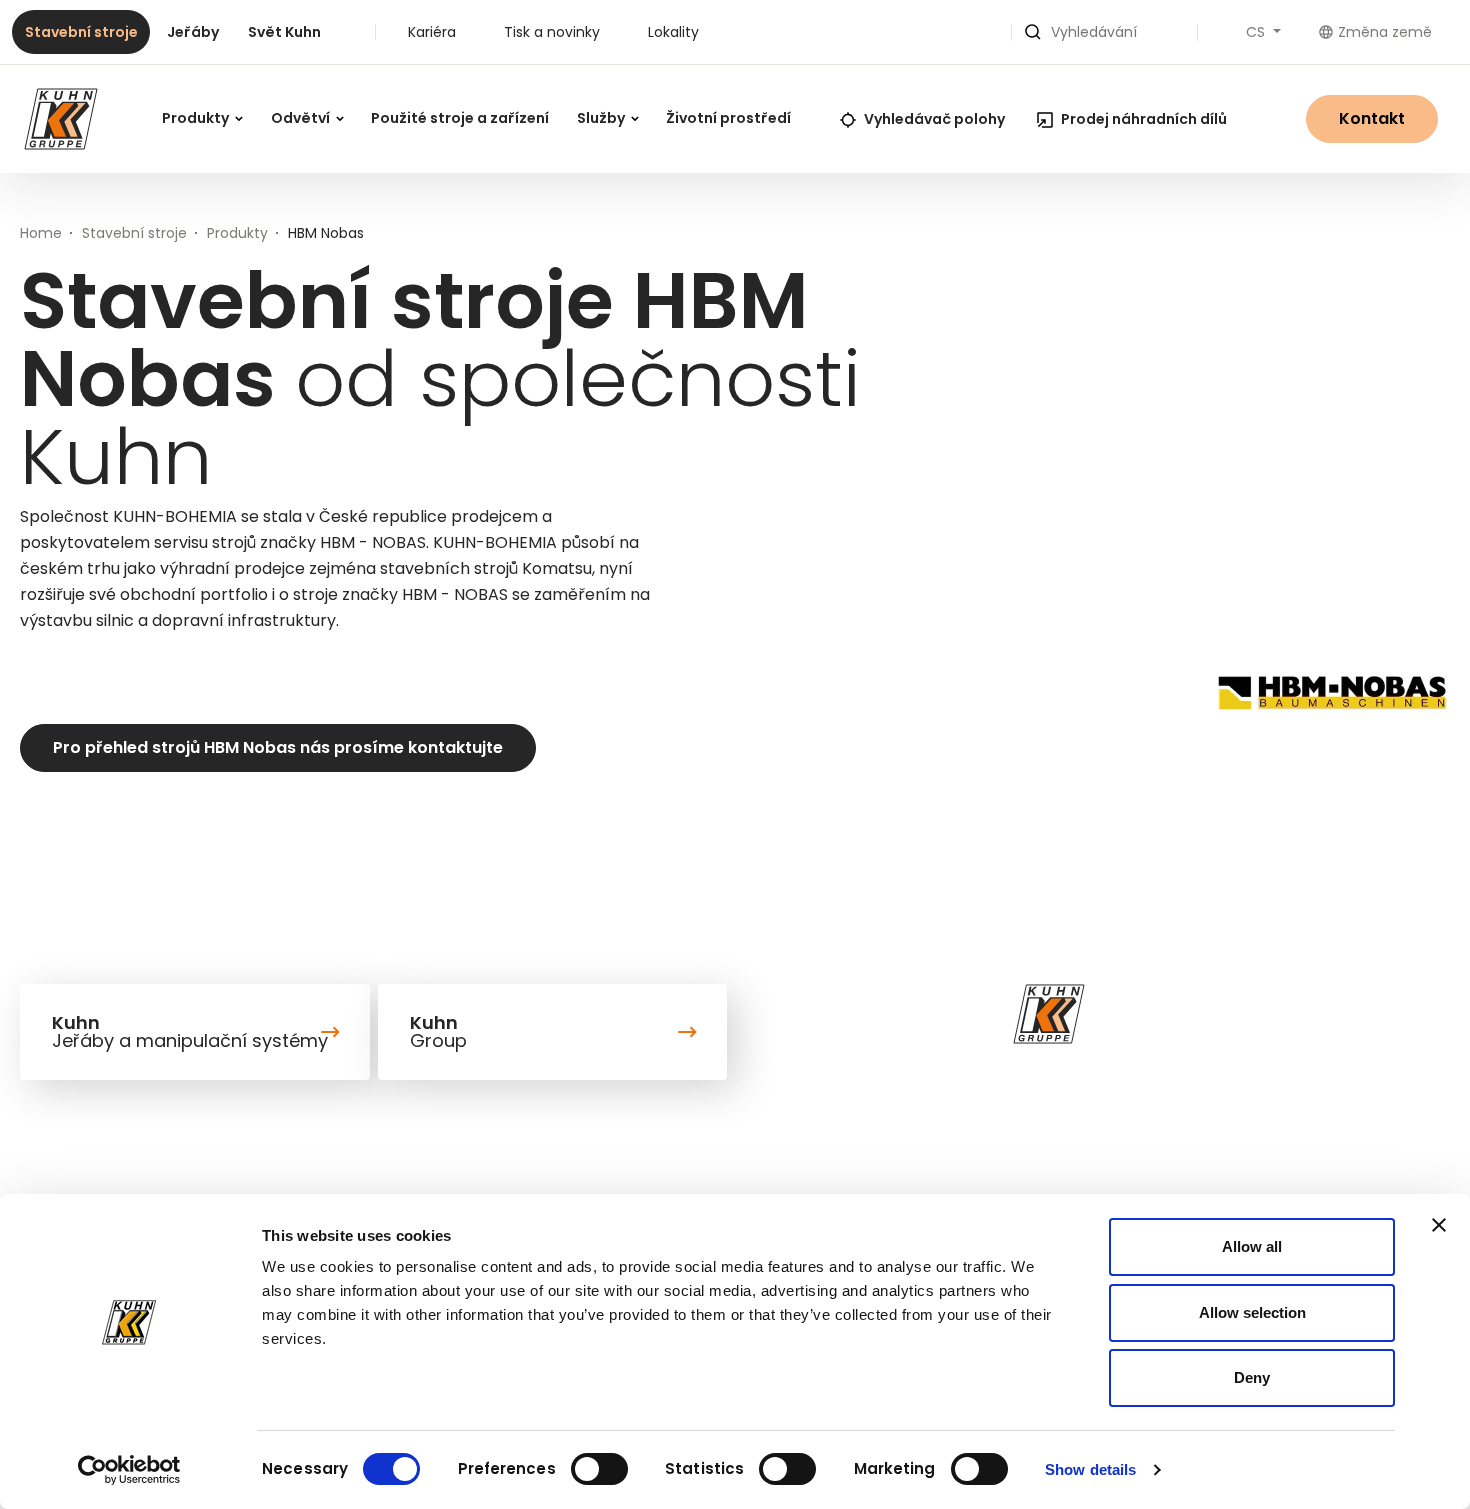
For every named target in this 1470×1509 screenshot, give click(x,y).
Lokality (673, 32)
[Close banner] (1439, 1225)
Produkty (197, 118)
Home (41, 233)
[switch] (599, 1469)
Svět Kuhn (284, 32)
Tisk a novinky (552, 32)
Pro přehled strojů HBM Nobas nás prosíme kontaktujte (278, 747)
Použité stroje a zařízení (460, 118)
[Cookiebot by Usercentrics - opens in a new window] (129, 1470)
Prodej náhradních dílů (1144, 119)
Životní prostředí (728, 118)
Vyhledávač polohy (934, 119)
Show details (1090, 1469)
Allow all (1252, 1246)
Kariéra (432, 32)
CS (1257, 32)
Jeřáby (193, 32)
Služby (602, 118)
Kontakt (1372, 118)
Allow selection (1252, 1312)
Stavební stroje (81, 32)
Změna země (1385, 32)
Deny (1252, 1377)
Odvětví (302, 118)
